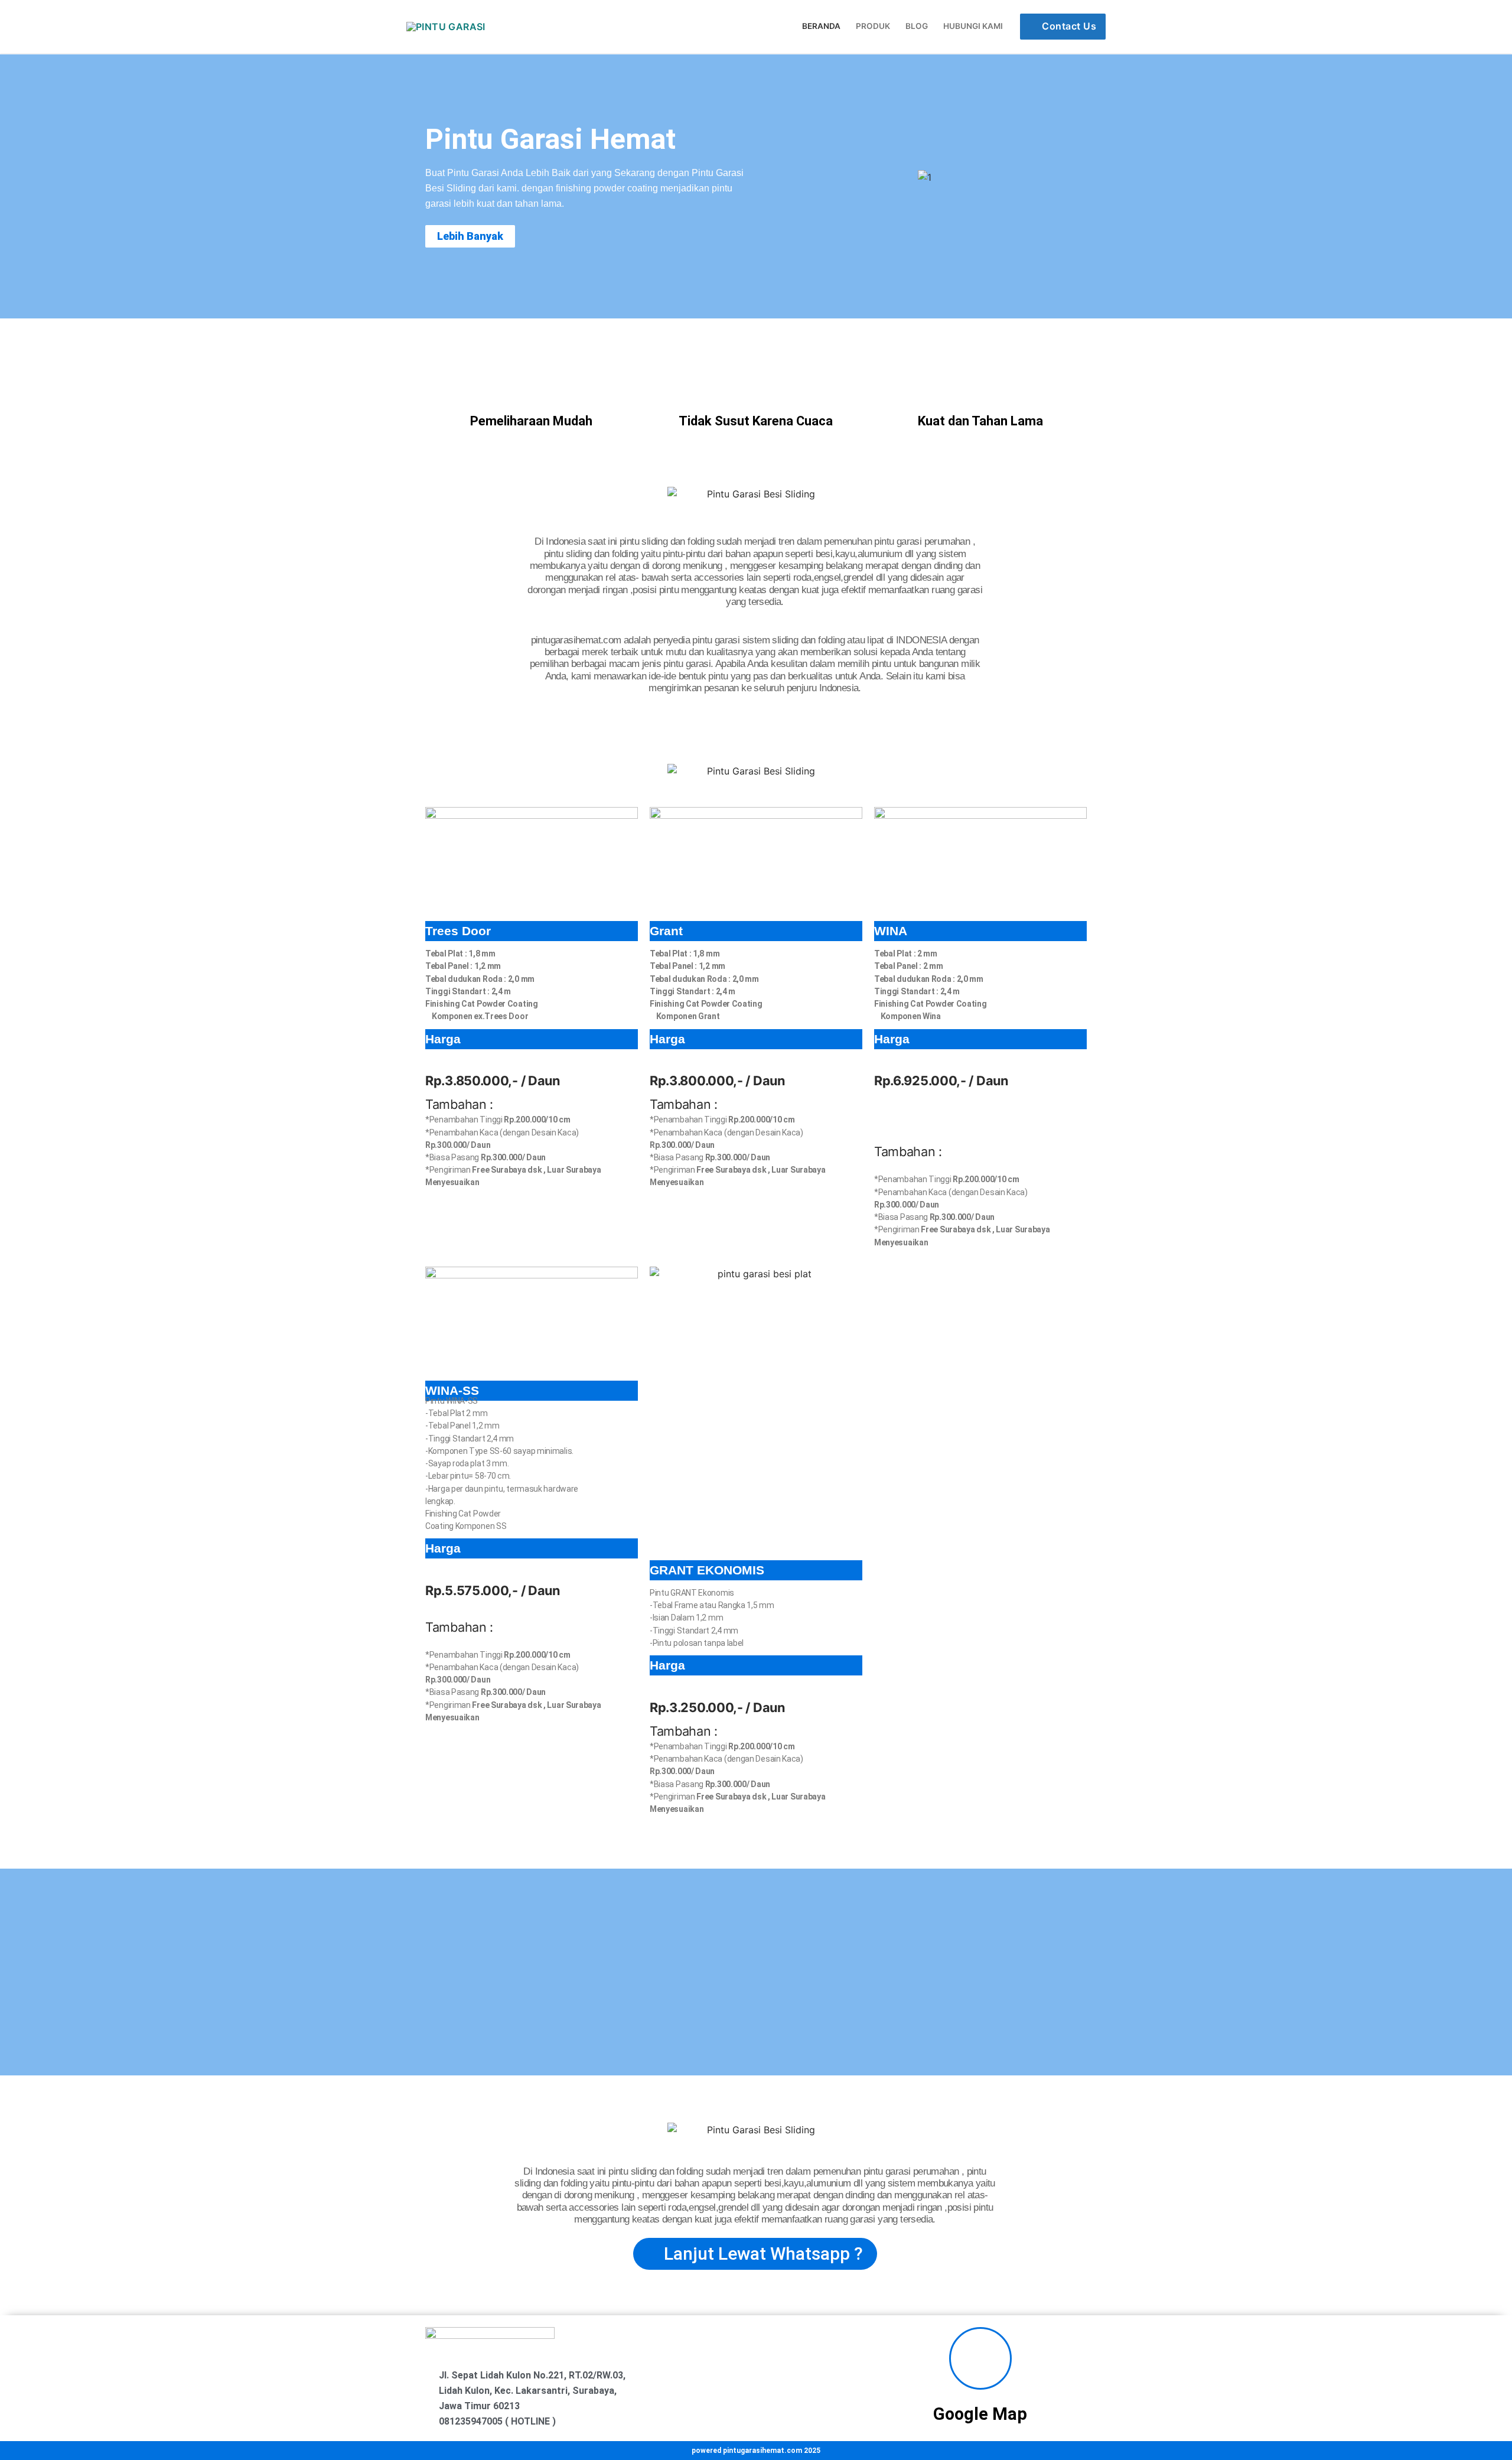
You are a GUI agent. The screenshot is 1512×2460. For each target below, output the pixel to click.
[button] (773, 178)
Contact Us (1068, 26)
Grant (666, 931)
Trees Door (458, 931)
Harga (443, 1039)
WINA (891, 931)
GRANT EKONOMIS (707, 1570)
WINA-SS (452, 1390)
